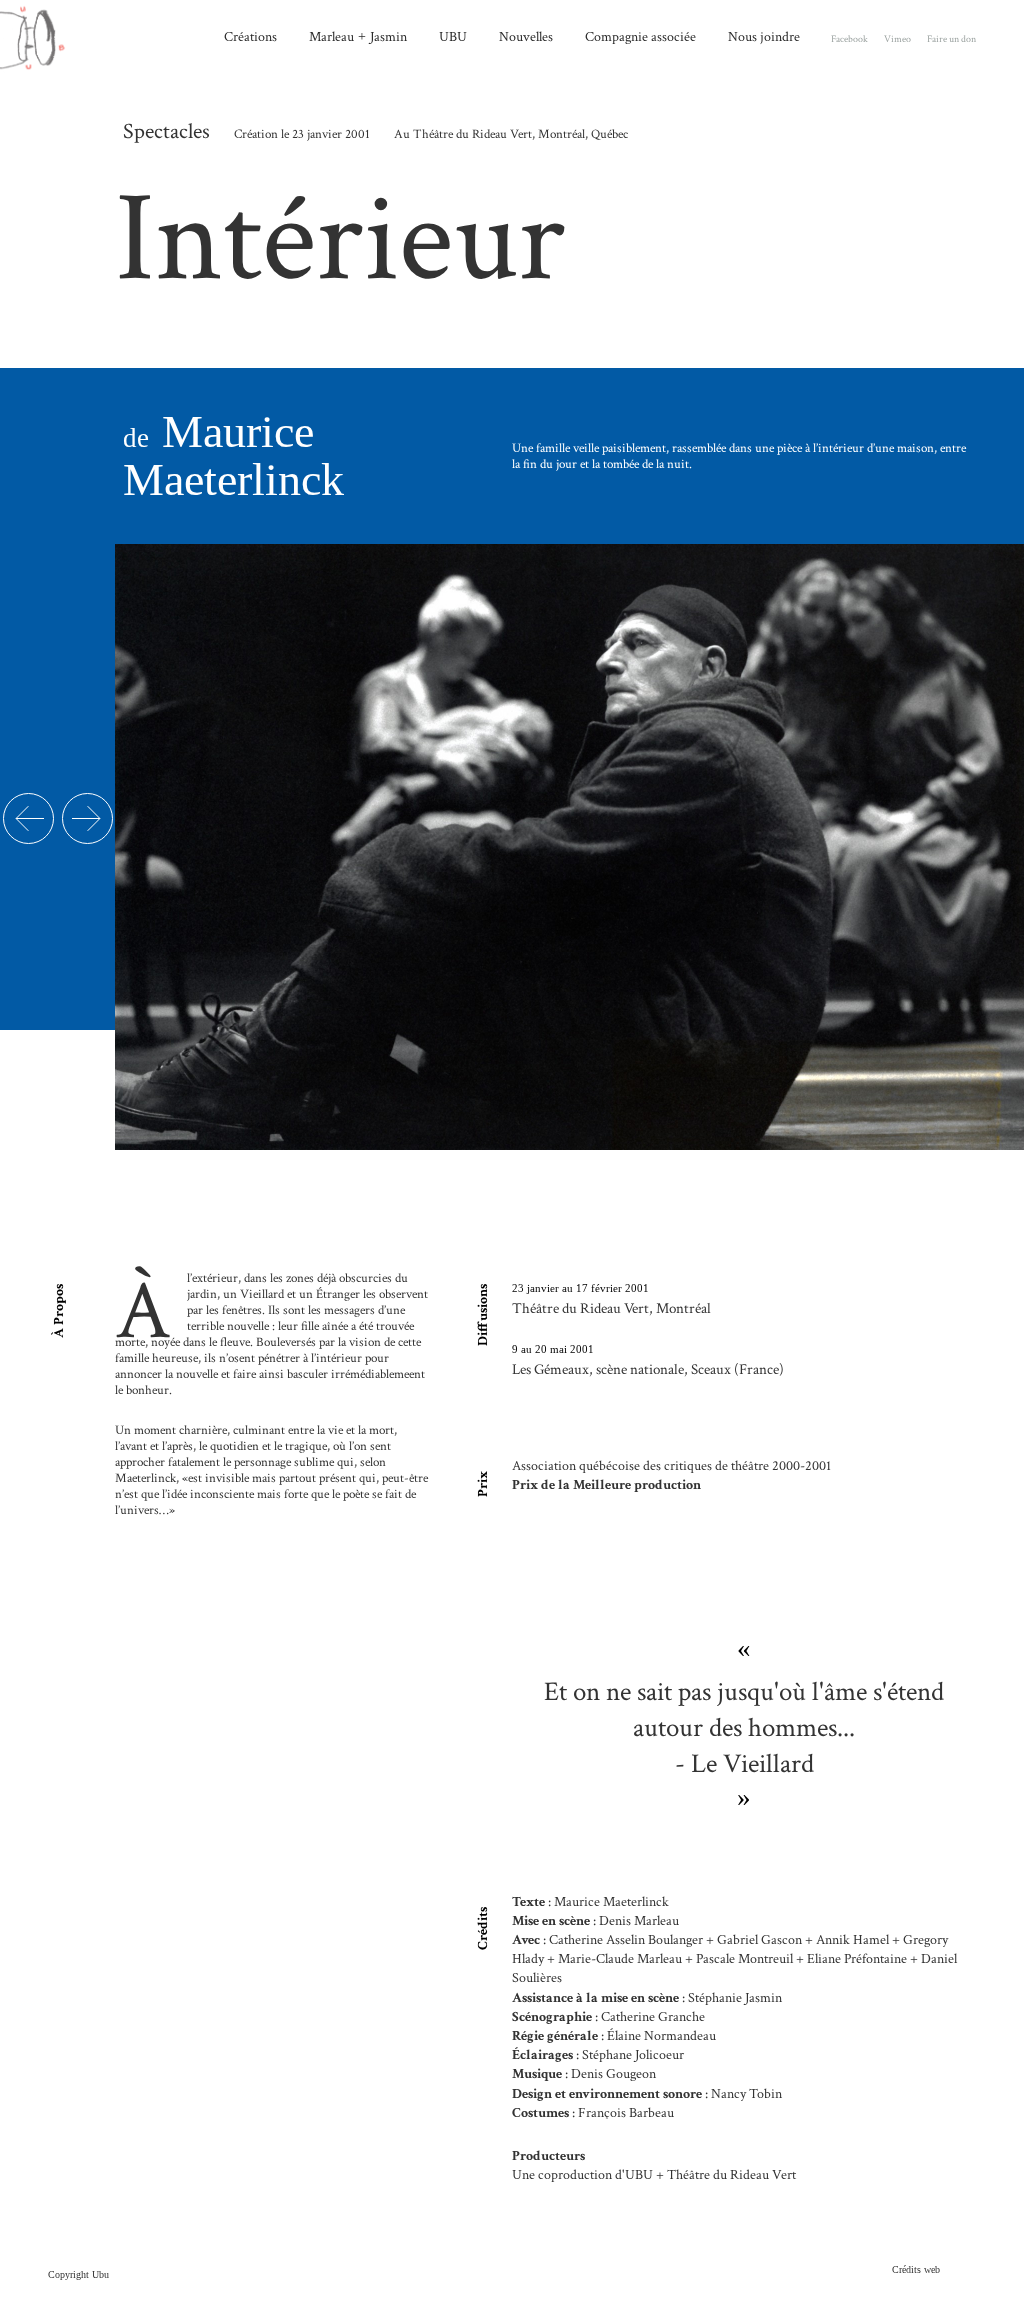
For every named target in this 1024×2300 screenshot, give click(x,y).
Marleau (331, 36)
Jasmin (388, 36)
